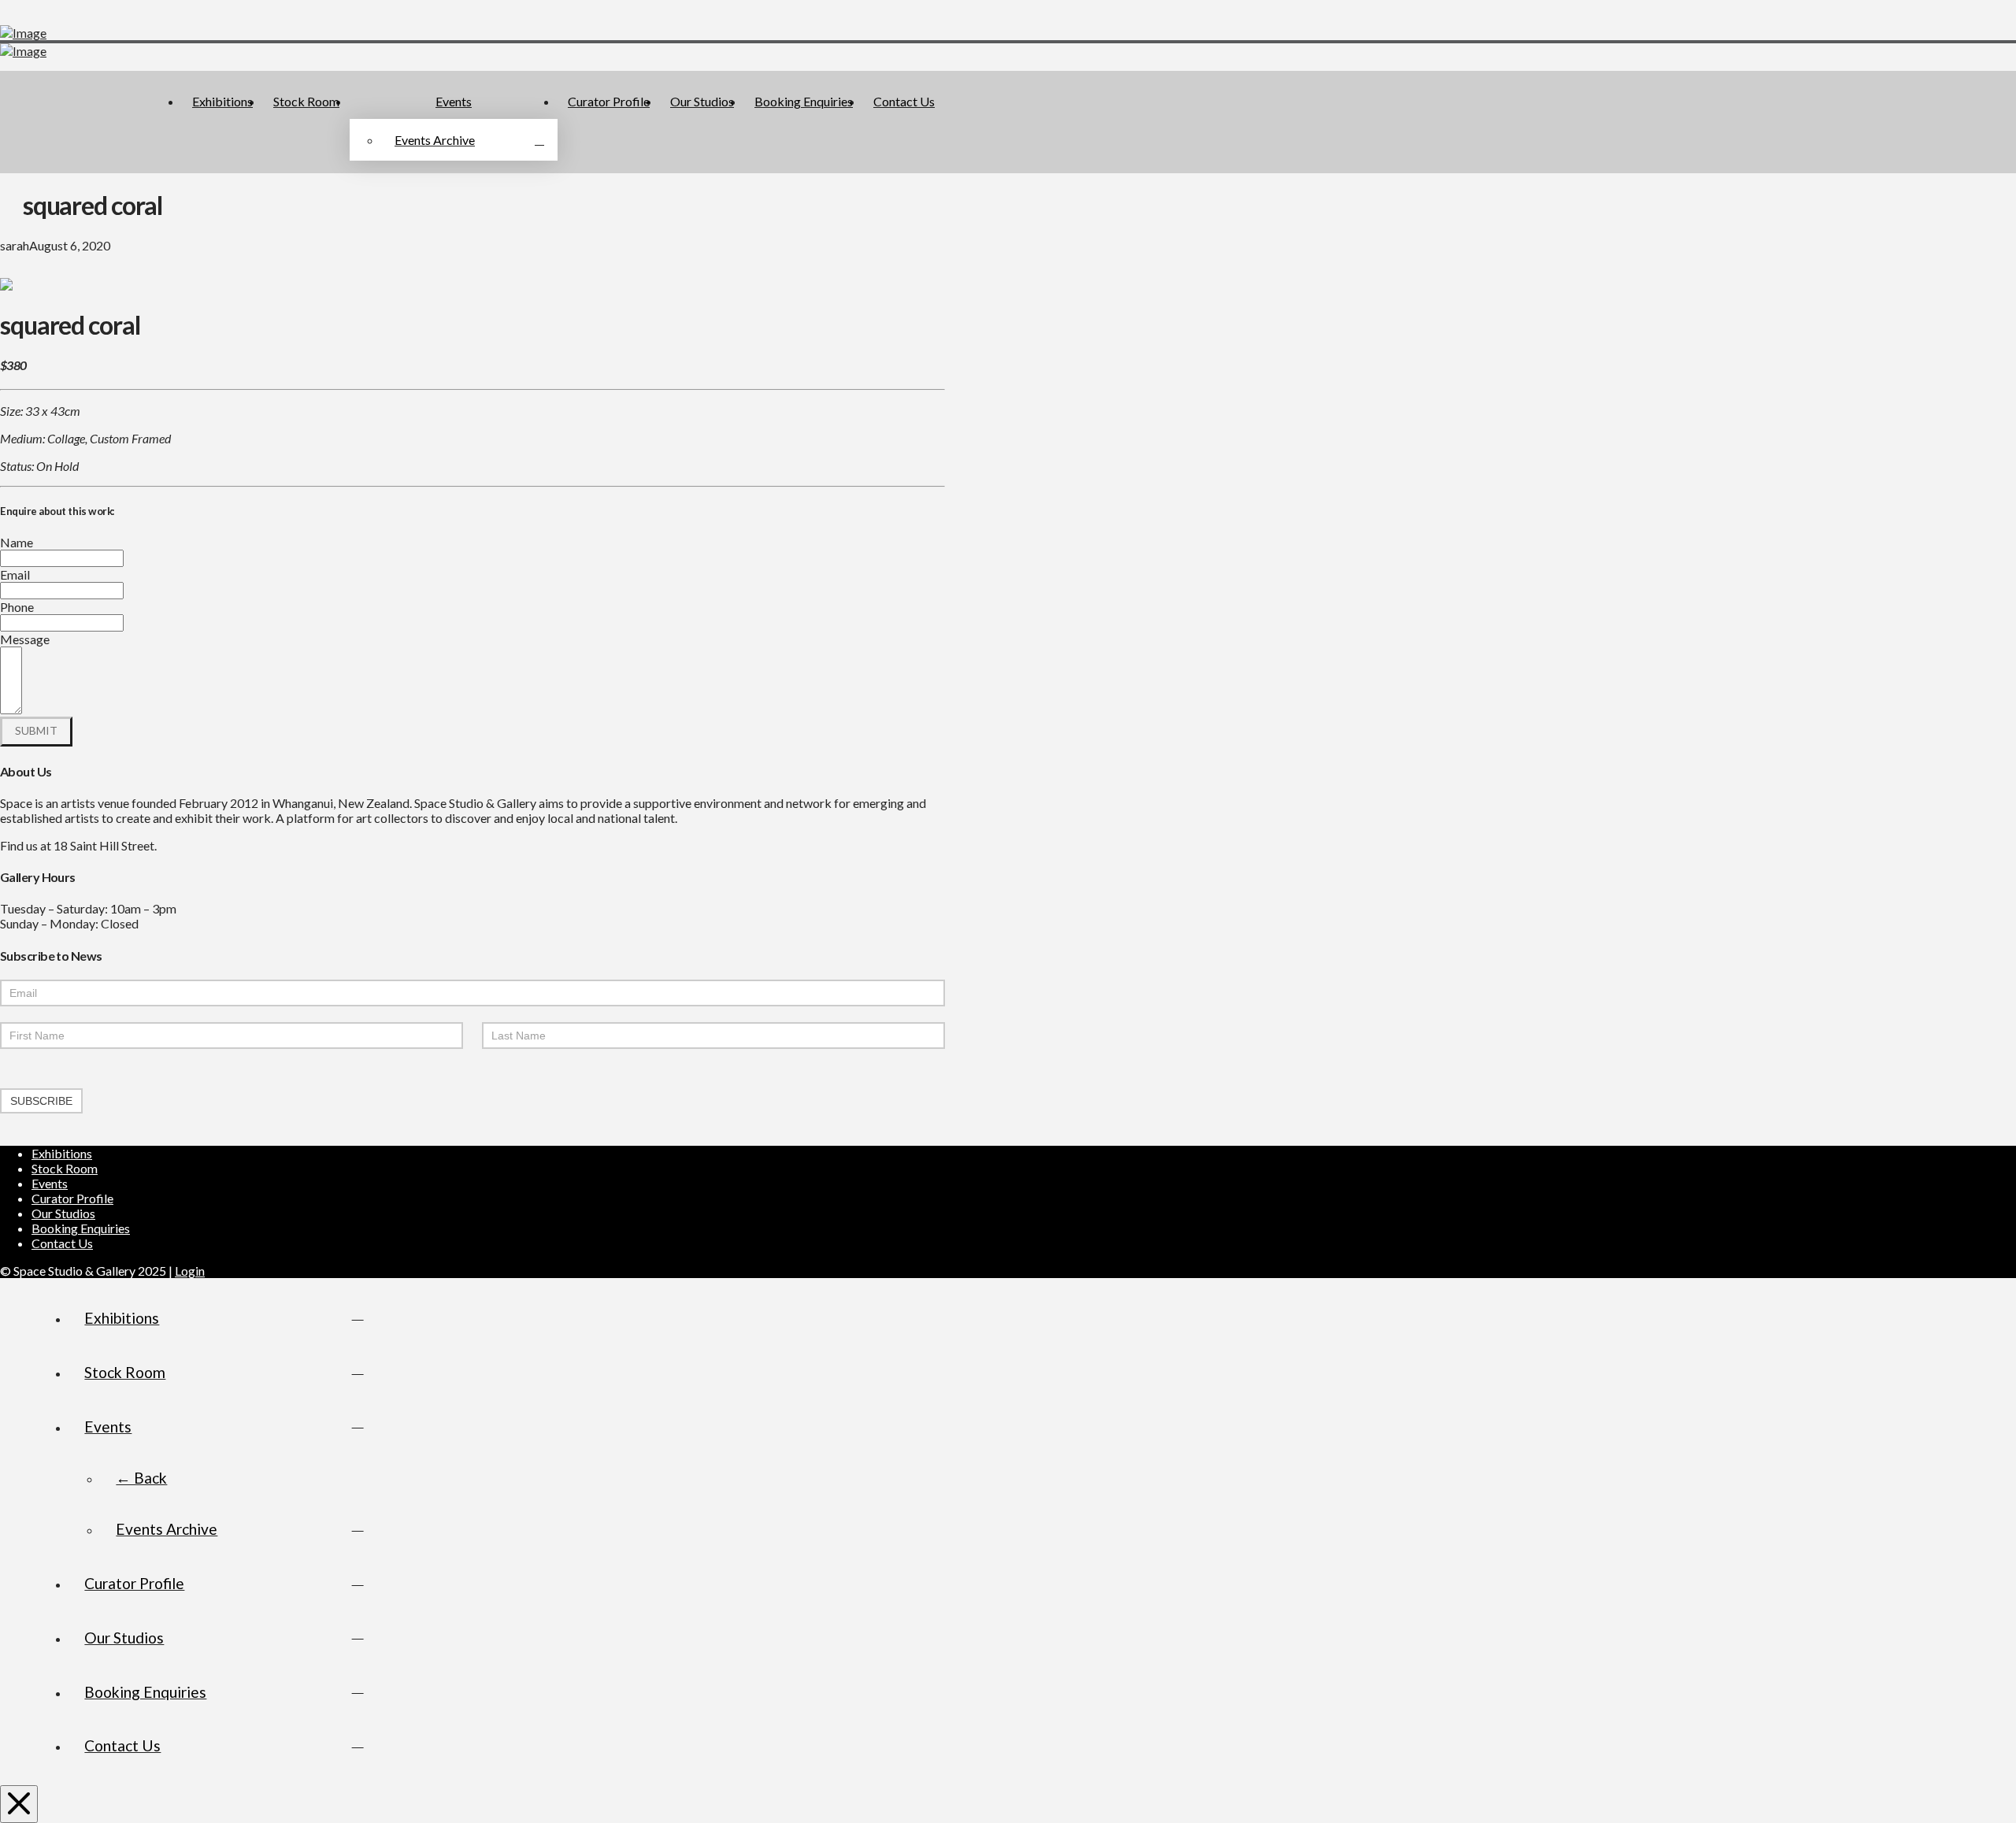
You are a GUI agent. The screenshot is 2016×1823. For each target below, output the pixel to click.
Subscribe (41, 1101)
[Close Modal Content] (19, 1804)
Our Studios (63, 1213)
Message (25, 639)
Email (15, 574)
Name (17, 542)
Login (190, 1271)
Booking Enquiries (81, 1228)
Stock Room (65, 1168)
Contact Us (62, 1243)
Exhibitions (62, 1153)
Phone (17, 607)
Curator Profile (72, 1198)
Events (50, 1183)
